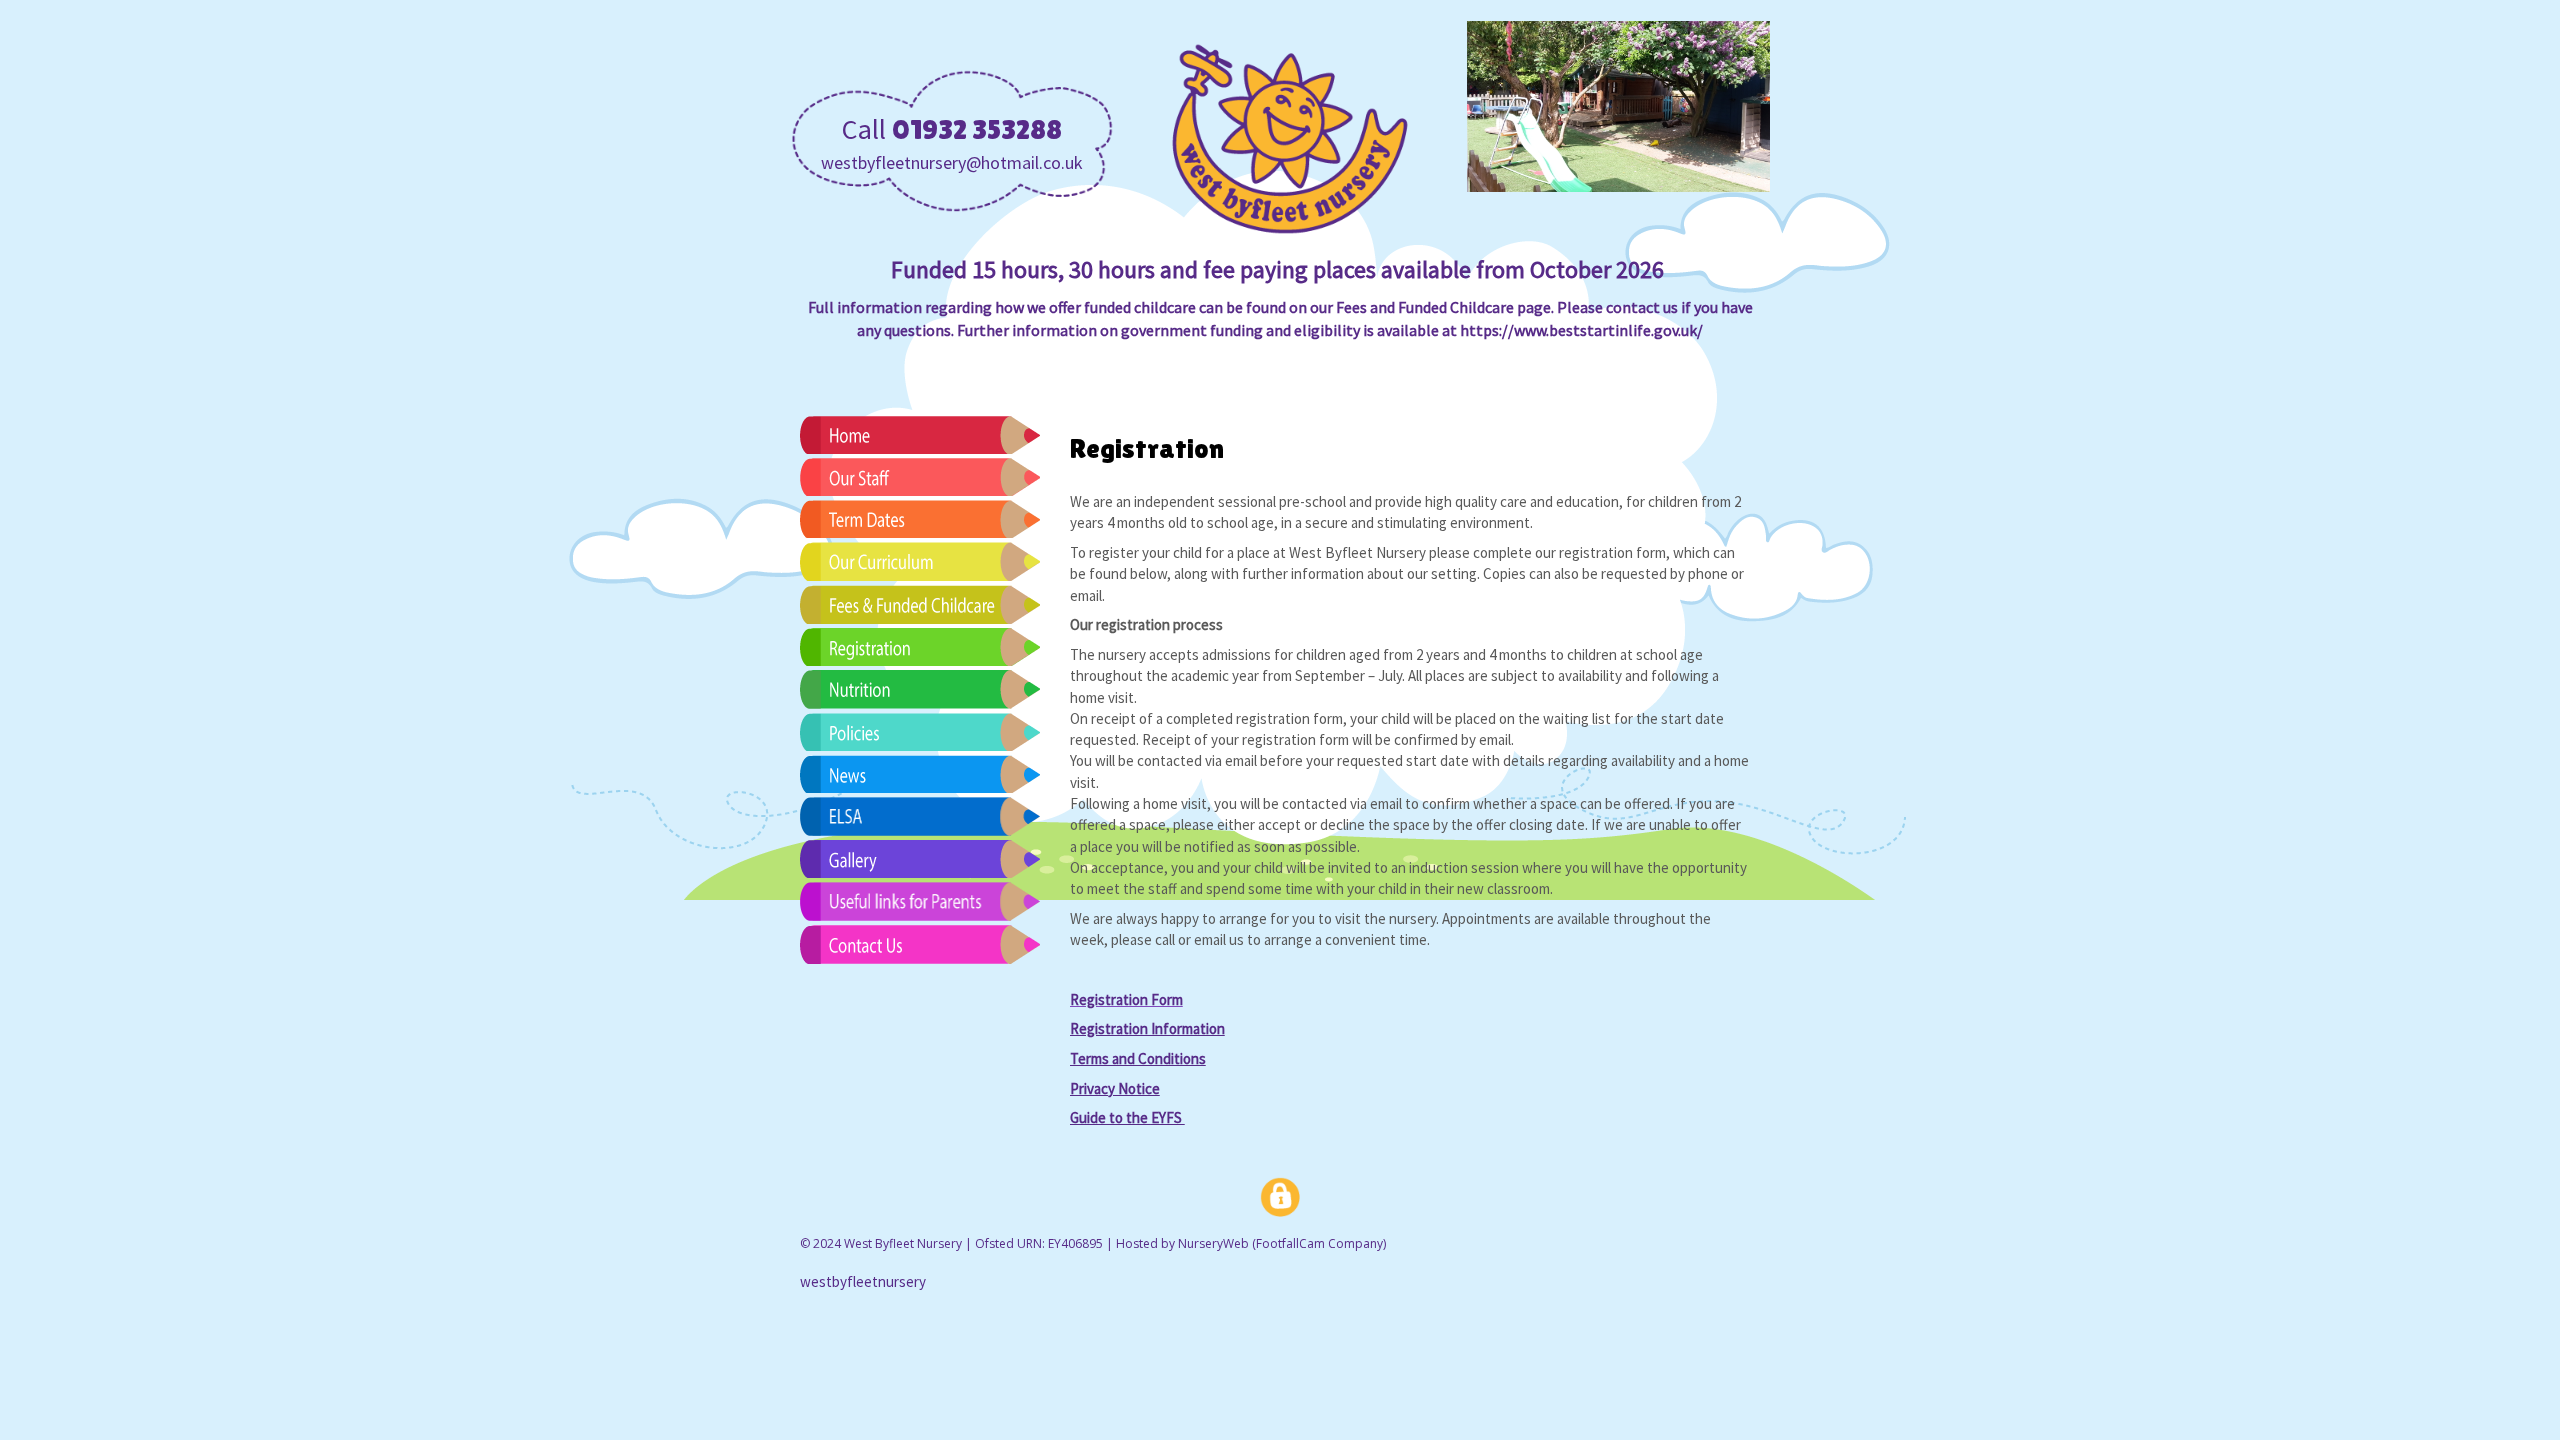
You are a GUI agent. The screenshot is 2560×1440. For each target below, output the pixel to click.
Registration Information (1147, 1028)
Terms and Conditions (1138, 1058)
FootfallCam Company (1319, 1243)
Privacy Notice (1115, 1088)
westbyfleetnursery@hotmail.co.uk (952, 162)
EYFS (1127, 1117)
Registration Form (1126, 999)
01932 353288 (977, 129)
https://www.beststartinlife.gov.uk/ (1581, 330)
